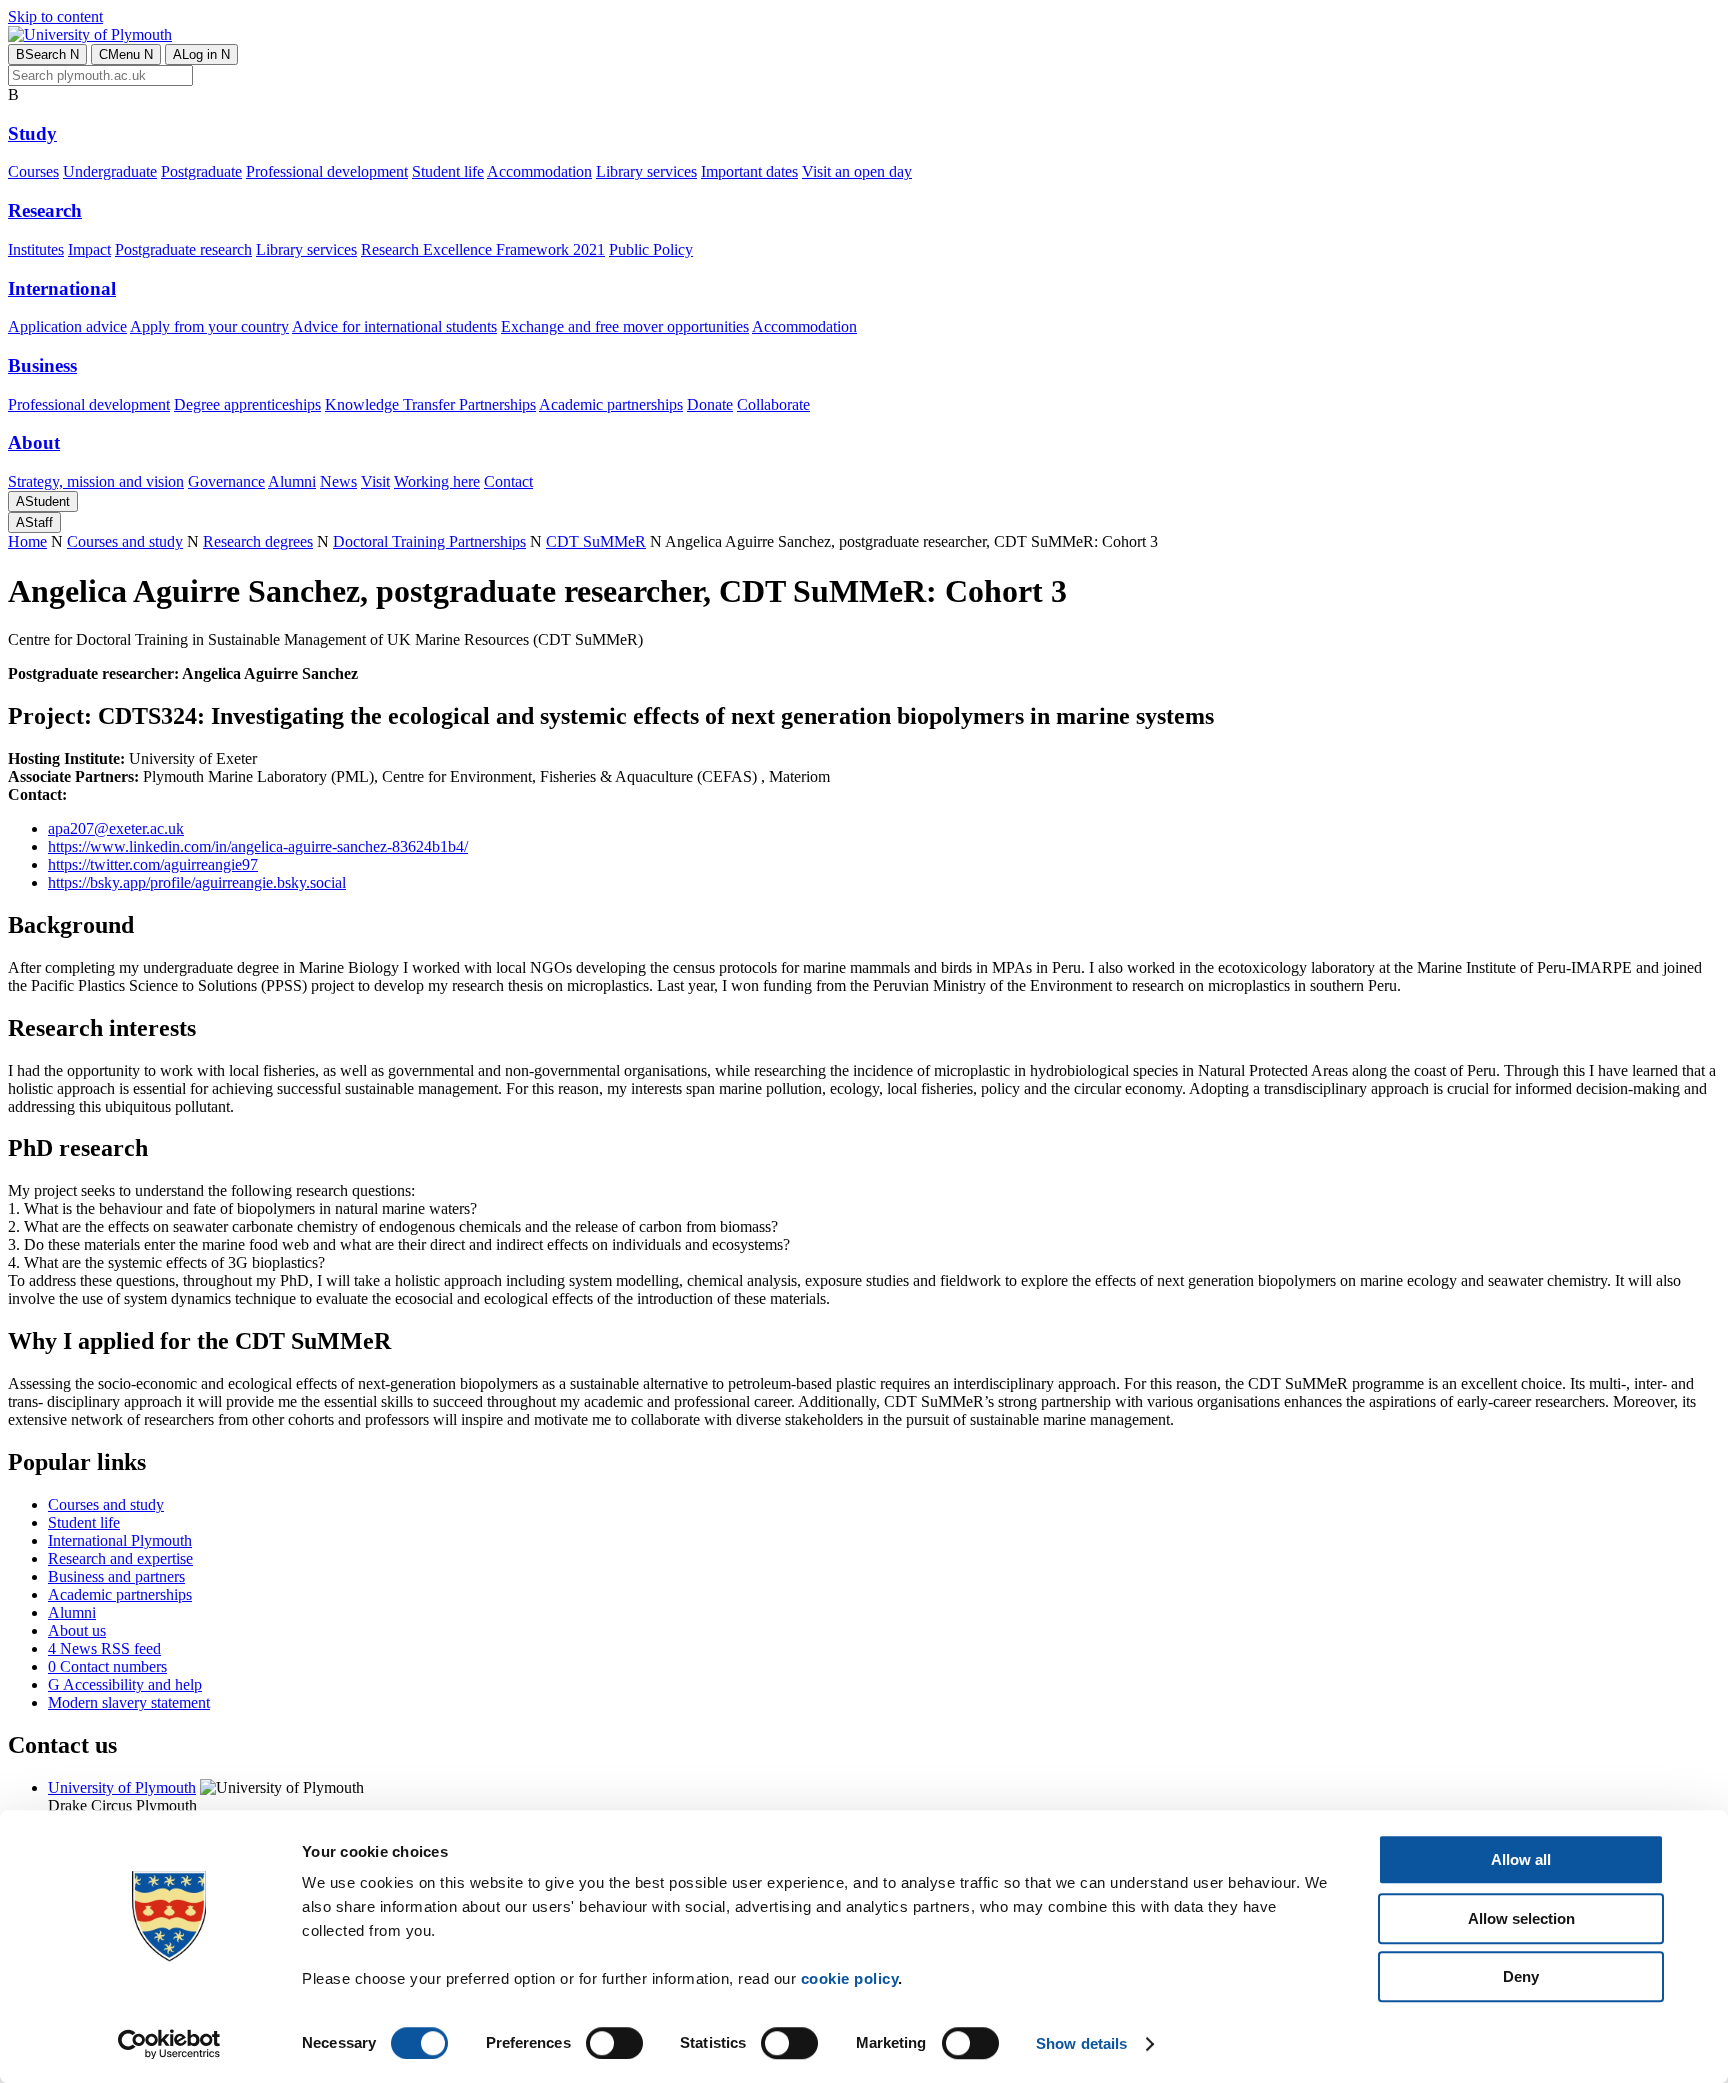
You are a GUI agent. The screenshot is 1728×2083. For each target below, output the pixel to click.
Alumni (292, 481)
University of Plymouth (122, 1787)
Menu (126, 54)
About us (77, 1630)
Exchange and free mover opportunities (625, 326)
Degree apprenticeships (247, 404)
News (338, 481)
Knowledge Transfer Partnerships (430, 404)
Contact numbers (107, 1666)
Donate (710, 404)
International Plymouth (120, 1540)
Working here (437, 481)
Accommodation (539, 171)
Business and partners (116, 1576)
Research (45, 210)
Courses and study (125, 541)
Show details (1081, 2043)
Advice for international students (394, 326)
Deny (1521, 1976)
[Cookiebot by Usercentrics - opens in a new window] (169, 2044)
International (62, 288)
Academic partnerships (611, 404)
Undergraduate (110, 171)
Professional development (327, 171)
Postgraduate (201, 171)
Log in (201, 54)
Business (42, 365)
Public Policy (651, 249)
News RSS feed (104, 1648)
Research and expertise (120, 1558)
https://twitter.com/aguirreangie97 (153, 864)
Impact (89, 249)
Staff (34, 522)
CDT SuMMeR (596, 541)
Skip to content (55, 16)
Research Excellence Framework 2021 (483, 249)
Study (32, 133)
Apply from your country (209, 326)
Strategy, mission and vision (96, 481)
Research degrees (258, 541)
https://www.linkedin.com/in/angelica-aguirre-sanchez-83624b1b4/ (258, 846)
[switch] (614, 2043)
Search (47, 54)
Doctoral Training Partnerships (429, 541)
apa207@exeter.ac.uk (116, 828)
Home (27, 541)
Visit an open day (857, 171)
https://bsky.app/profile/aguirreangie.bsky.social (197, 882)
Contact (508, 481)
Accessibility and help (125, 1684)
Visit (375, 481)
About (34, 442)
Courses (33, 171)
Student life (448, 171)
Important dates (749, 171)
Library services (646, 171)
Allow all (1521, 1859)
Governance (226, 481)
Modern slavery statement (129, 1702)
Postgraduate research (183, 249)
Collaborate (773, 404)
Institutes (36, 249)
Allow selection (1521, 1918)
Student (43, 501)
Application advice (67, 326)
